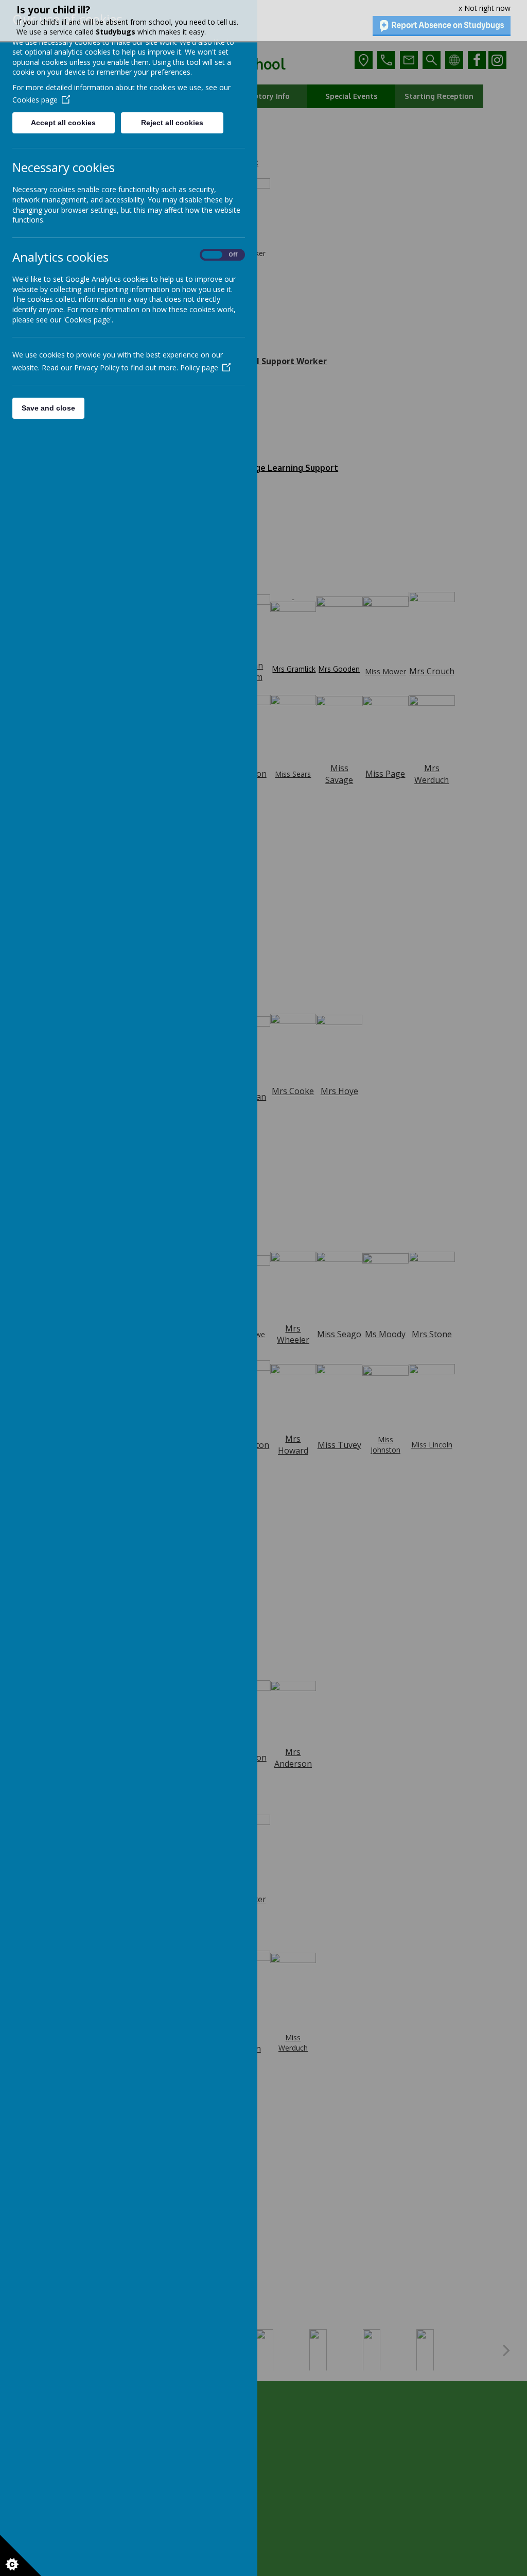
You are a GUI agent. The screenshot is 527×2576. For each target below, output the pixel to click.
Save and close (48, 408)
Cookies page (35, 100)
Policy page (199, 368)
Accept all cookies (63, 123)
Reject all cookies (172, 123)
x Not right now (485, 8)
